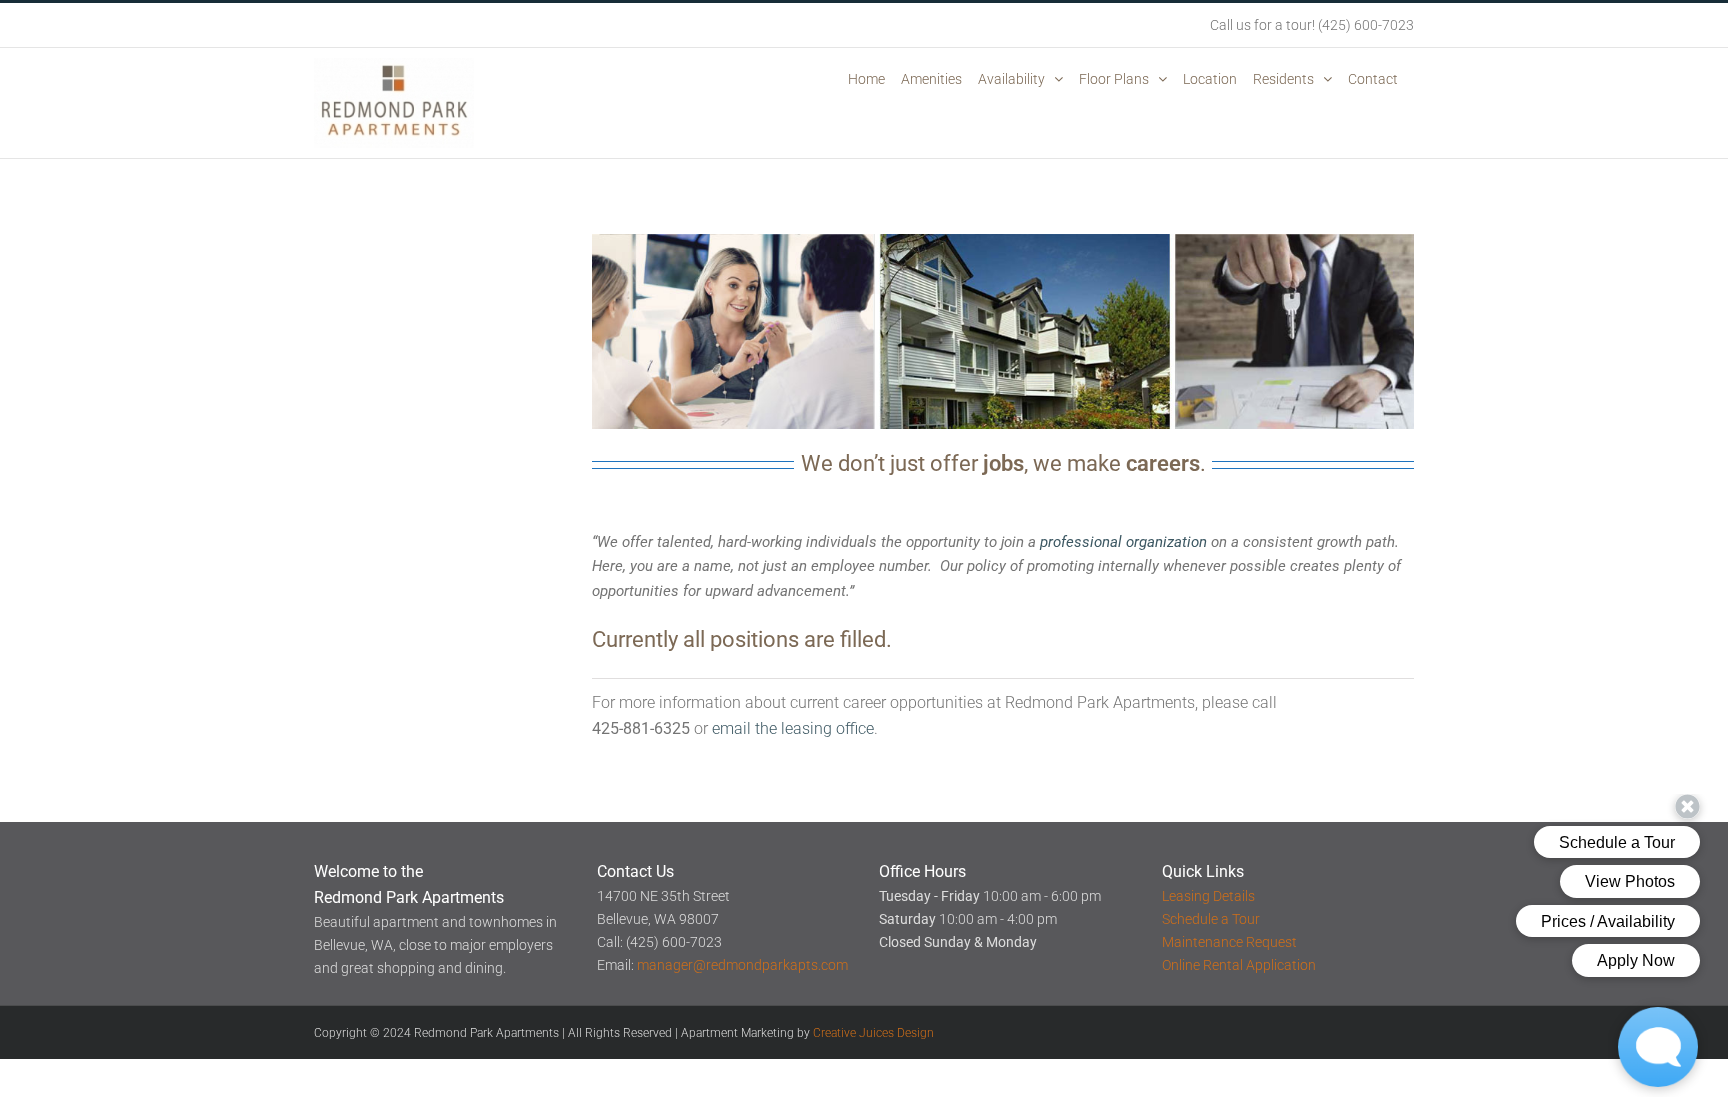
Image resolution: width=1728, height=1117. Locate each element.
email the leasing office (793, 728)
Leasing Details (1208, 896)
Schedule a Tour (1211, 919)
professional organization (1123, 542)
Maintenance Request (1229, 942)
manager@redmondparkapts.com (742, 965)
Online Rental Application (1239, 965)
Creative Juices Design (873, 1033)
